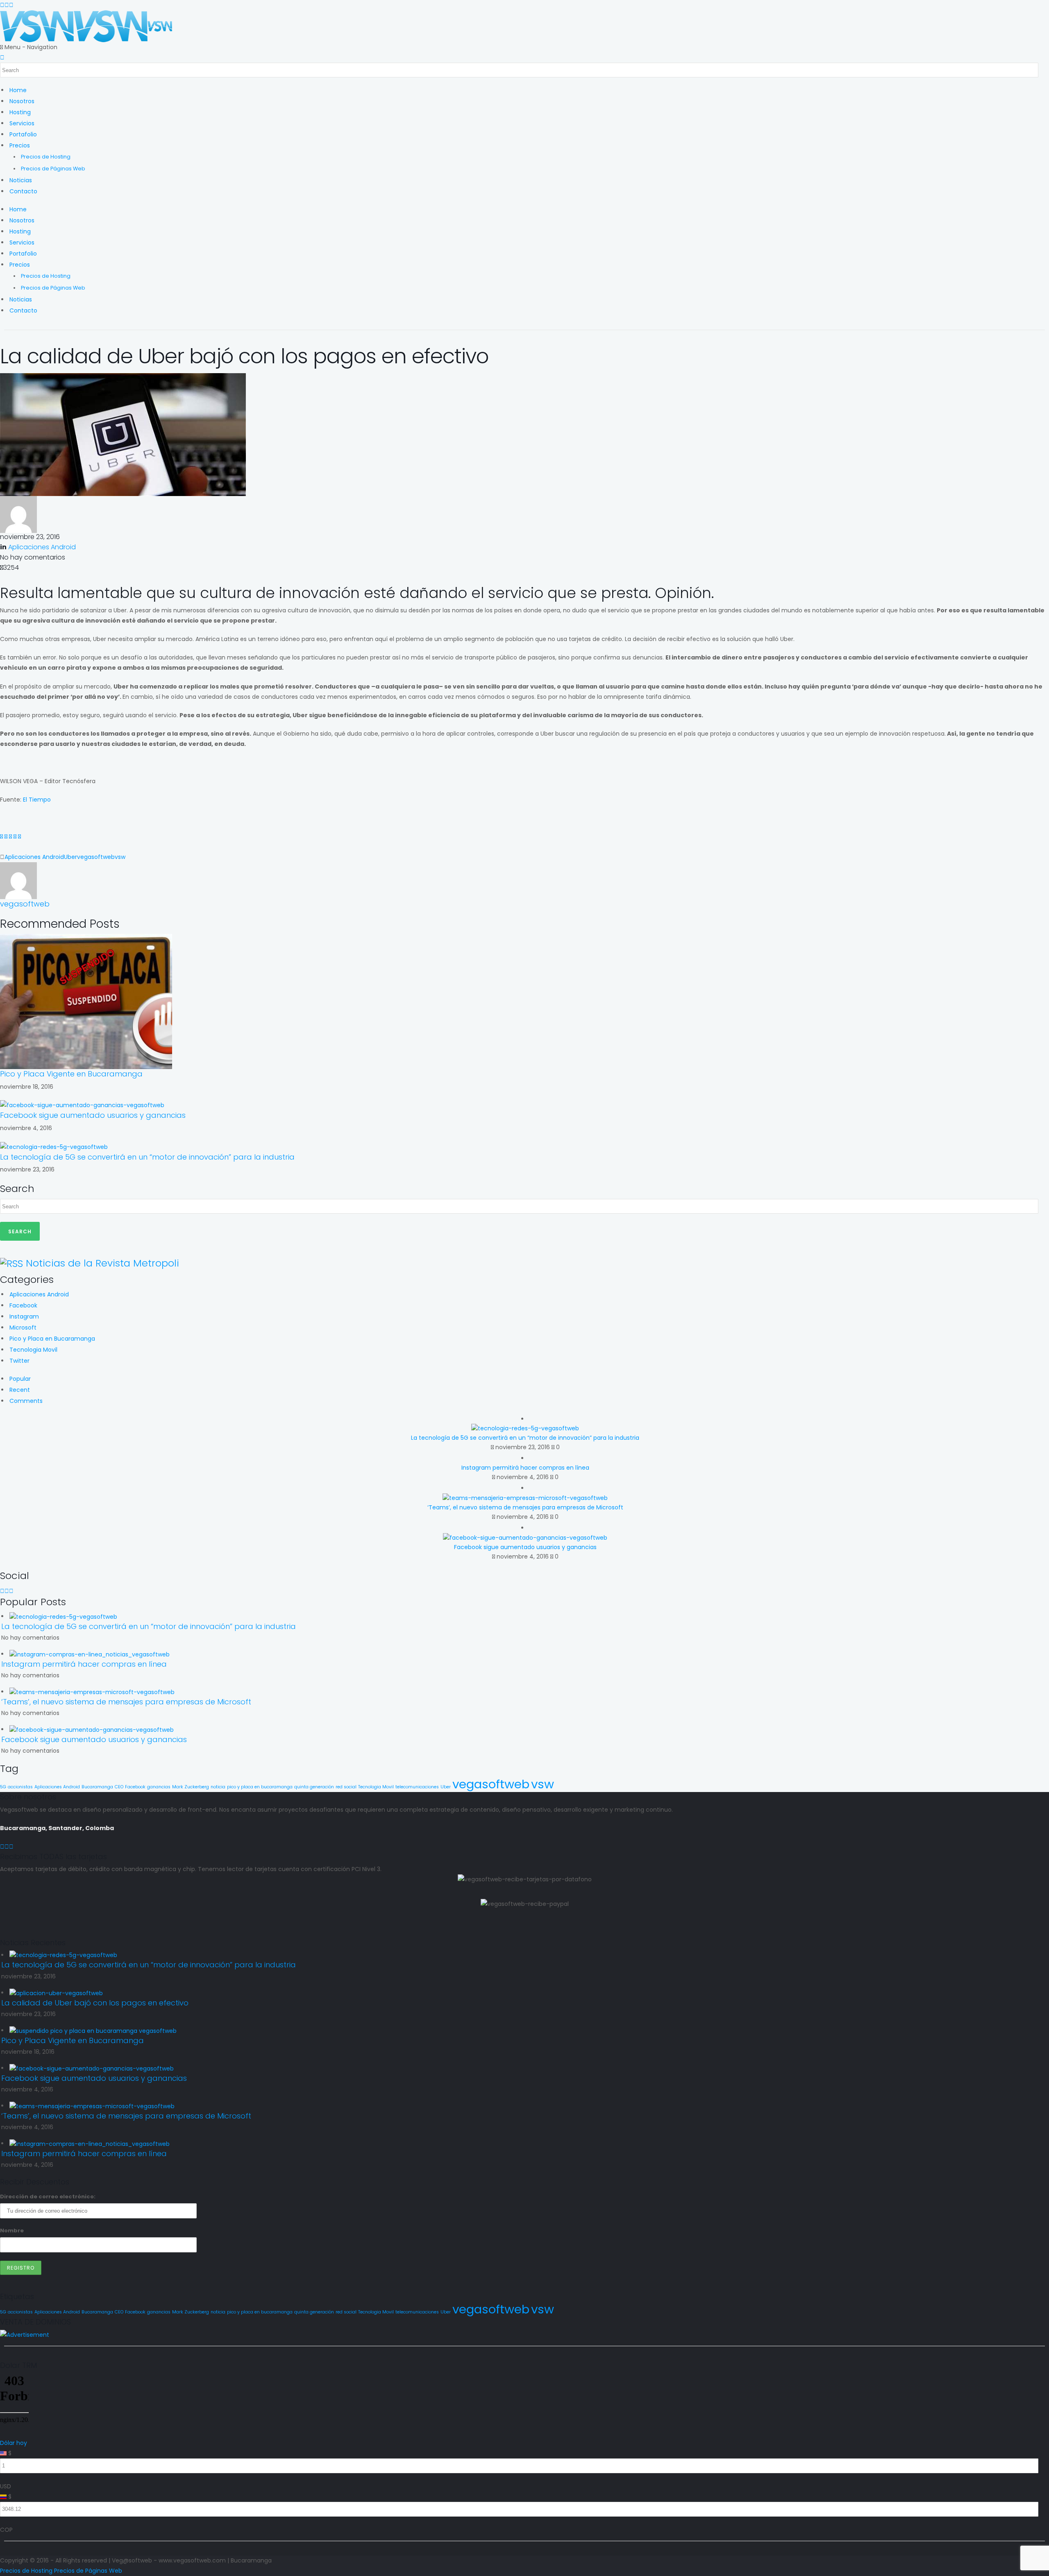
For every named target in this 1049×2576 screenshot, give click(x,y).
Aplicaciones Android (42, 547)
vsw (120, 857)
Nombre (12, 2230)
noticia (218, 1787)
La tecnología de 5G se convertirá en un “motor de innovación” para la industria (147, 1157)
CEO (119, 1787)
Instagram (24, 1316)
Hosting (20, 112)
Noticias (21, 180)
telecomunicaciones (417, 1787)
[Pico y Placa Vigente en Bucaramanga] (86, 1001)
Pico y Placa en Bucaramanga (52, 1339)
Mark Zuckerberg (191, 1787)
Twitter (19, 1361)
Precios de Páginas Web (53, 169)
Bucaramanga (97, 1787)
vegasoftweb (96, 857)
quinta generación (314, 1787)
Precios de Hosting (46, 157)
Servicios (22, 123)
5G (3, 1787)
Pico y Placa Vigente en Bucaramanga (71, 1074)
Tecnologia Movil (33, 1350)
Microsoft (23, 1328)
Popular (20, 1379)
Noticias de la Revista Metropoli (102, 1263)
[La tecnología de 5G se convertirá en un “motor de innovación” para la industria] (54, 1146)
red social (346, 1787)
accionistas (20, 1787)
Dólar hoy (14, 2443)
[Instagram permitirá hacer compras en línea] (90, 1654)
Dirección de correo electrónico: (48, 2197)
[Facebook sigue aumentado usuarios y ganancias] (82, 1105)
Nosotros (22, 101)
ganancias (159, 1787)
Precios (20, 145)
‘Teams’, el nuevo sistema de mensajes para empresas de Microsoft (525, 1507)
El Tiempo (37, 800)
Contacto (23, 191)
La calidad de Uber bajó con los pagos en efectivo (95, 2003)
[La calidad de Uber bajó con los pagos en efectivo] (56, 1993)
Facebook (23, 1305)
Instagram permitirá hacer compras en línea (525, 1468)
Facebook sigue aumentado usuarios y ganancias (93, 1115)
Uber (70, 857)
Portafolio (23, 134)
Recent (20, 1390)
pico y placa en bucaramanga (260, 1787)
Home (18, 90)
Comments (26, 1401)
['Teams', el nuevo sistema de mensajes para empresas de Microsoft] (92, 1692)
